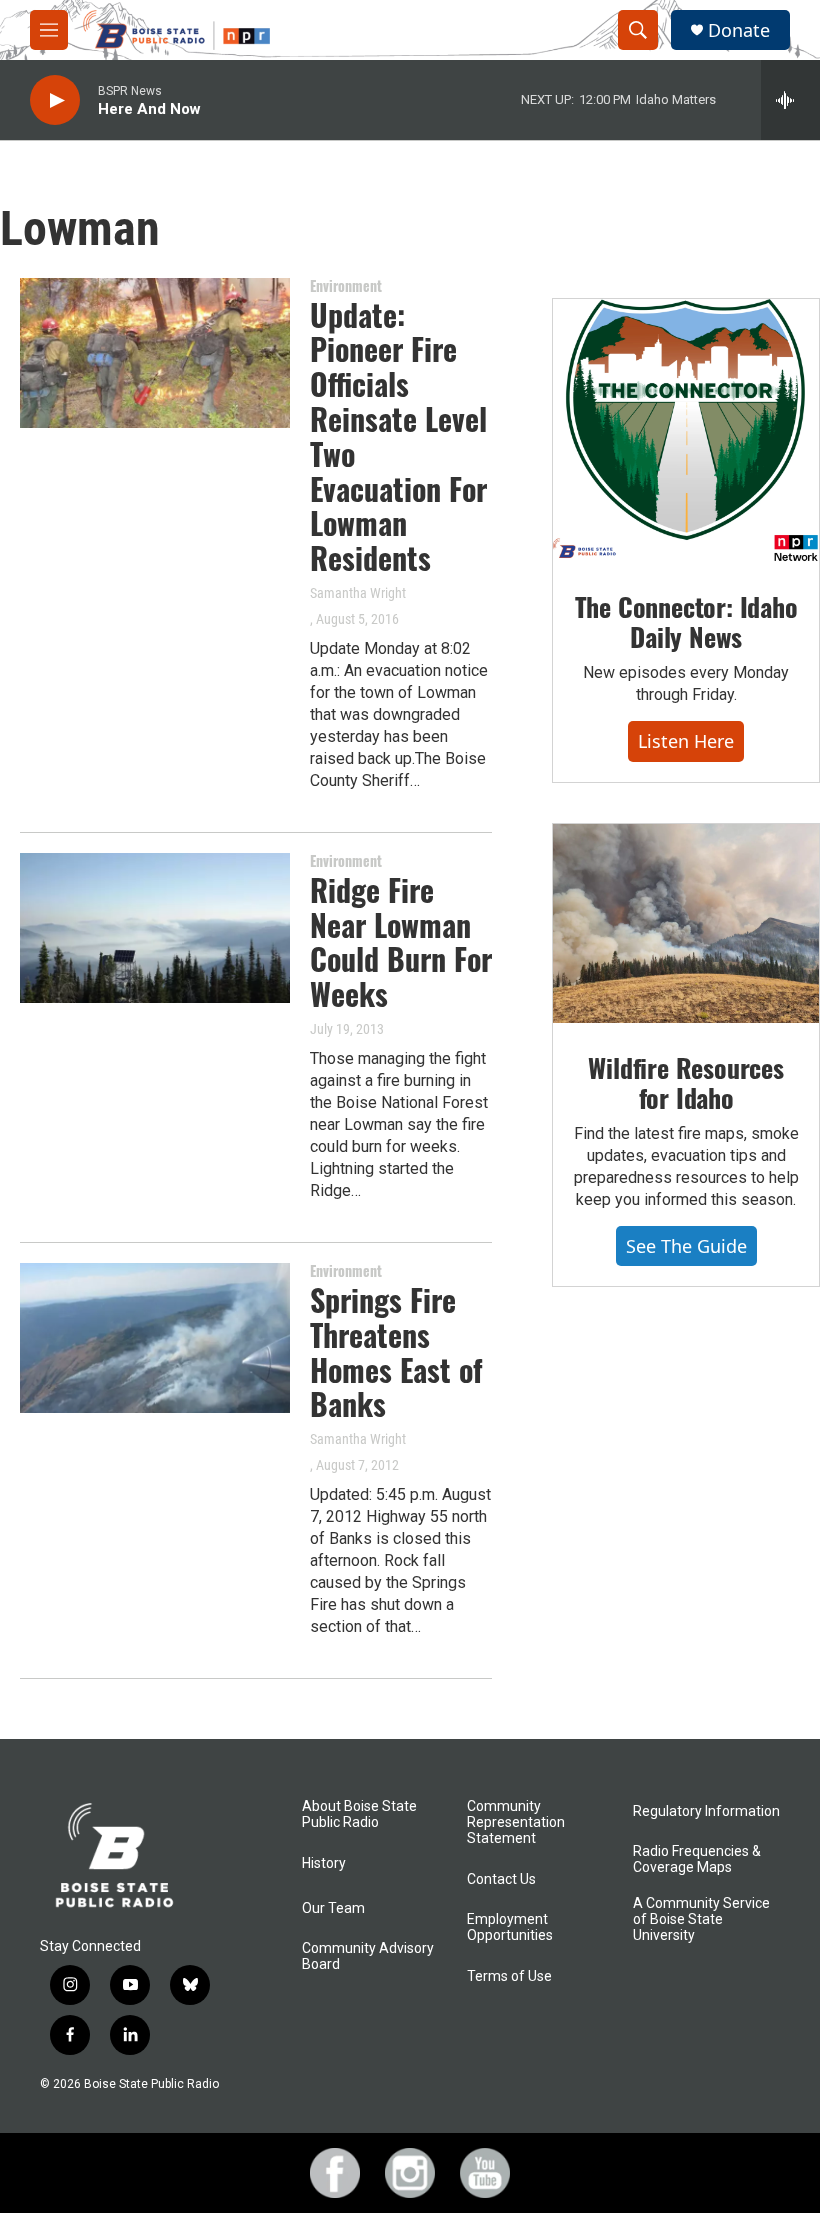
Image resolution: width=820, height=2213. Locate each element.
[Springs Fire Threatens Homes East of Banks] (155, 1338)
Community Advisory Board (368, 1956)
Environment (346, 285)
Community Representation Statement (516, 1822)
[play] (55, 100)
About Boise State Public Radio (359, 1814)
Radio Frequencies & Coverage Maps (697, 1859)
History (324, 1863)
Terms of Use (509, 1976)
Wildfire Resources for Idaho (685, 1082)
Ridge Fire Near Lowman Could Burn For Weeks (401, 941)
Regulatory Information (706, 1811)
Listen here (686, 741)
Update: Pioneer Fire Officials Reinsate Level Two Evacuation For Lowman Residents (398, 436)
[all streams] (790, 100)
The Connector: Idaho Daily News (686, 621)
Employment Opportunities (510, 1927)
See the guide (686, 1246)
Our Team (333, 1908)
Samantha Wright (358, 593)
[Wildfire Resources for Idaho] (686, 923)
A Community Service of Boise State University (701, 1919)
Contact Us (501, 1879)
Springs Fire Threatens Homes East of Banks (396, 1351)
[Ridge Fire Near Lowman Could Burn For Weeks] (155, 928)
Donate (739, 30)
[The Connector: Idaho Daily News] (686, 431)
